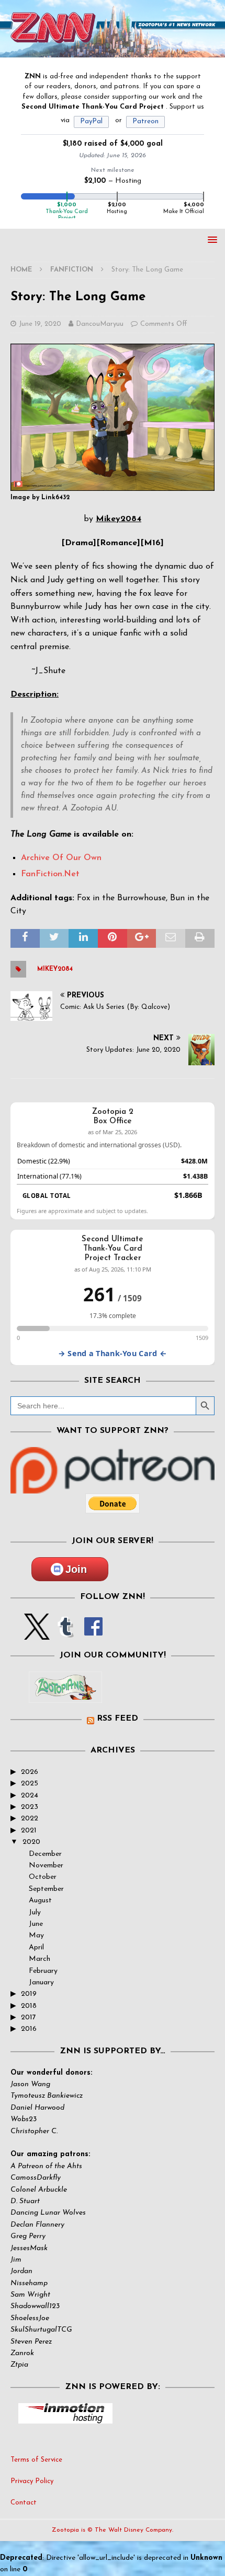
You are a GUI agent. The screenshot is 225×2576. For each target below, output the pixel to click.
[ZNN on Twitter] (37, 1634)
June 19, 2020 (40, 324)
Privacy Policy (32, 2481)
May (36, 1936)
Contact (24, 2503)
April (36, 1948)
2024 (30, 1796)
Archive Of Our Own (61, 858)
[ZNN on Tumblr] (65, 1634)
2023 (30, 1807)
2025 (30, 1784)
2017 (29, 2018)
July (35, 1913)
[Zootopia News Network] (113, 51)
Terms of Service (36, 2460)
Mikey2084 (55, 969)
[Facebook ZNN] (93, 1634)
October (43, 1877)
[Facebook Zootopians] (65, 1695)
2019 (29, 1994)
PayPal (91, 121)
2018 (29, 2006)
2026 (30, 1772)
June (36, 1924)
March (40, 1959)
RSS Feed (117, 1719)
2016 (29, 2029)
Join (76, 1569)
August (40, 1901)
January (41, 1983)
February (43, 1971)
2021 (29, 1831)
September (46, 1889)
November (46, 1866)
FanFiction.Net (50, 874)
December (45, 1854)
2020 (31, 1842)
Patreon (145, 121)
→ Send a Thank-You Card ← (113, 1353)
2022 (30, 1819)
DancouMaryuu (100, 324)
